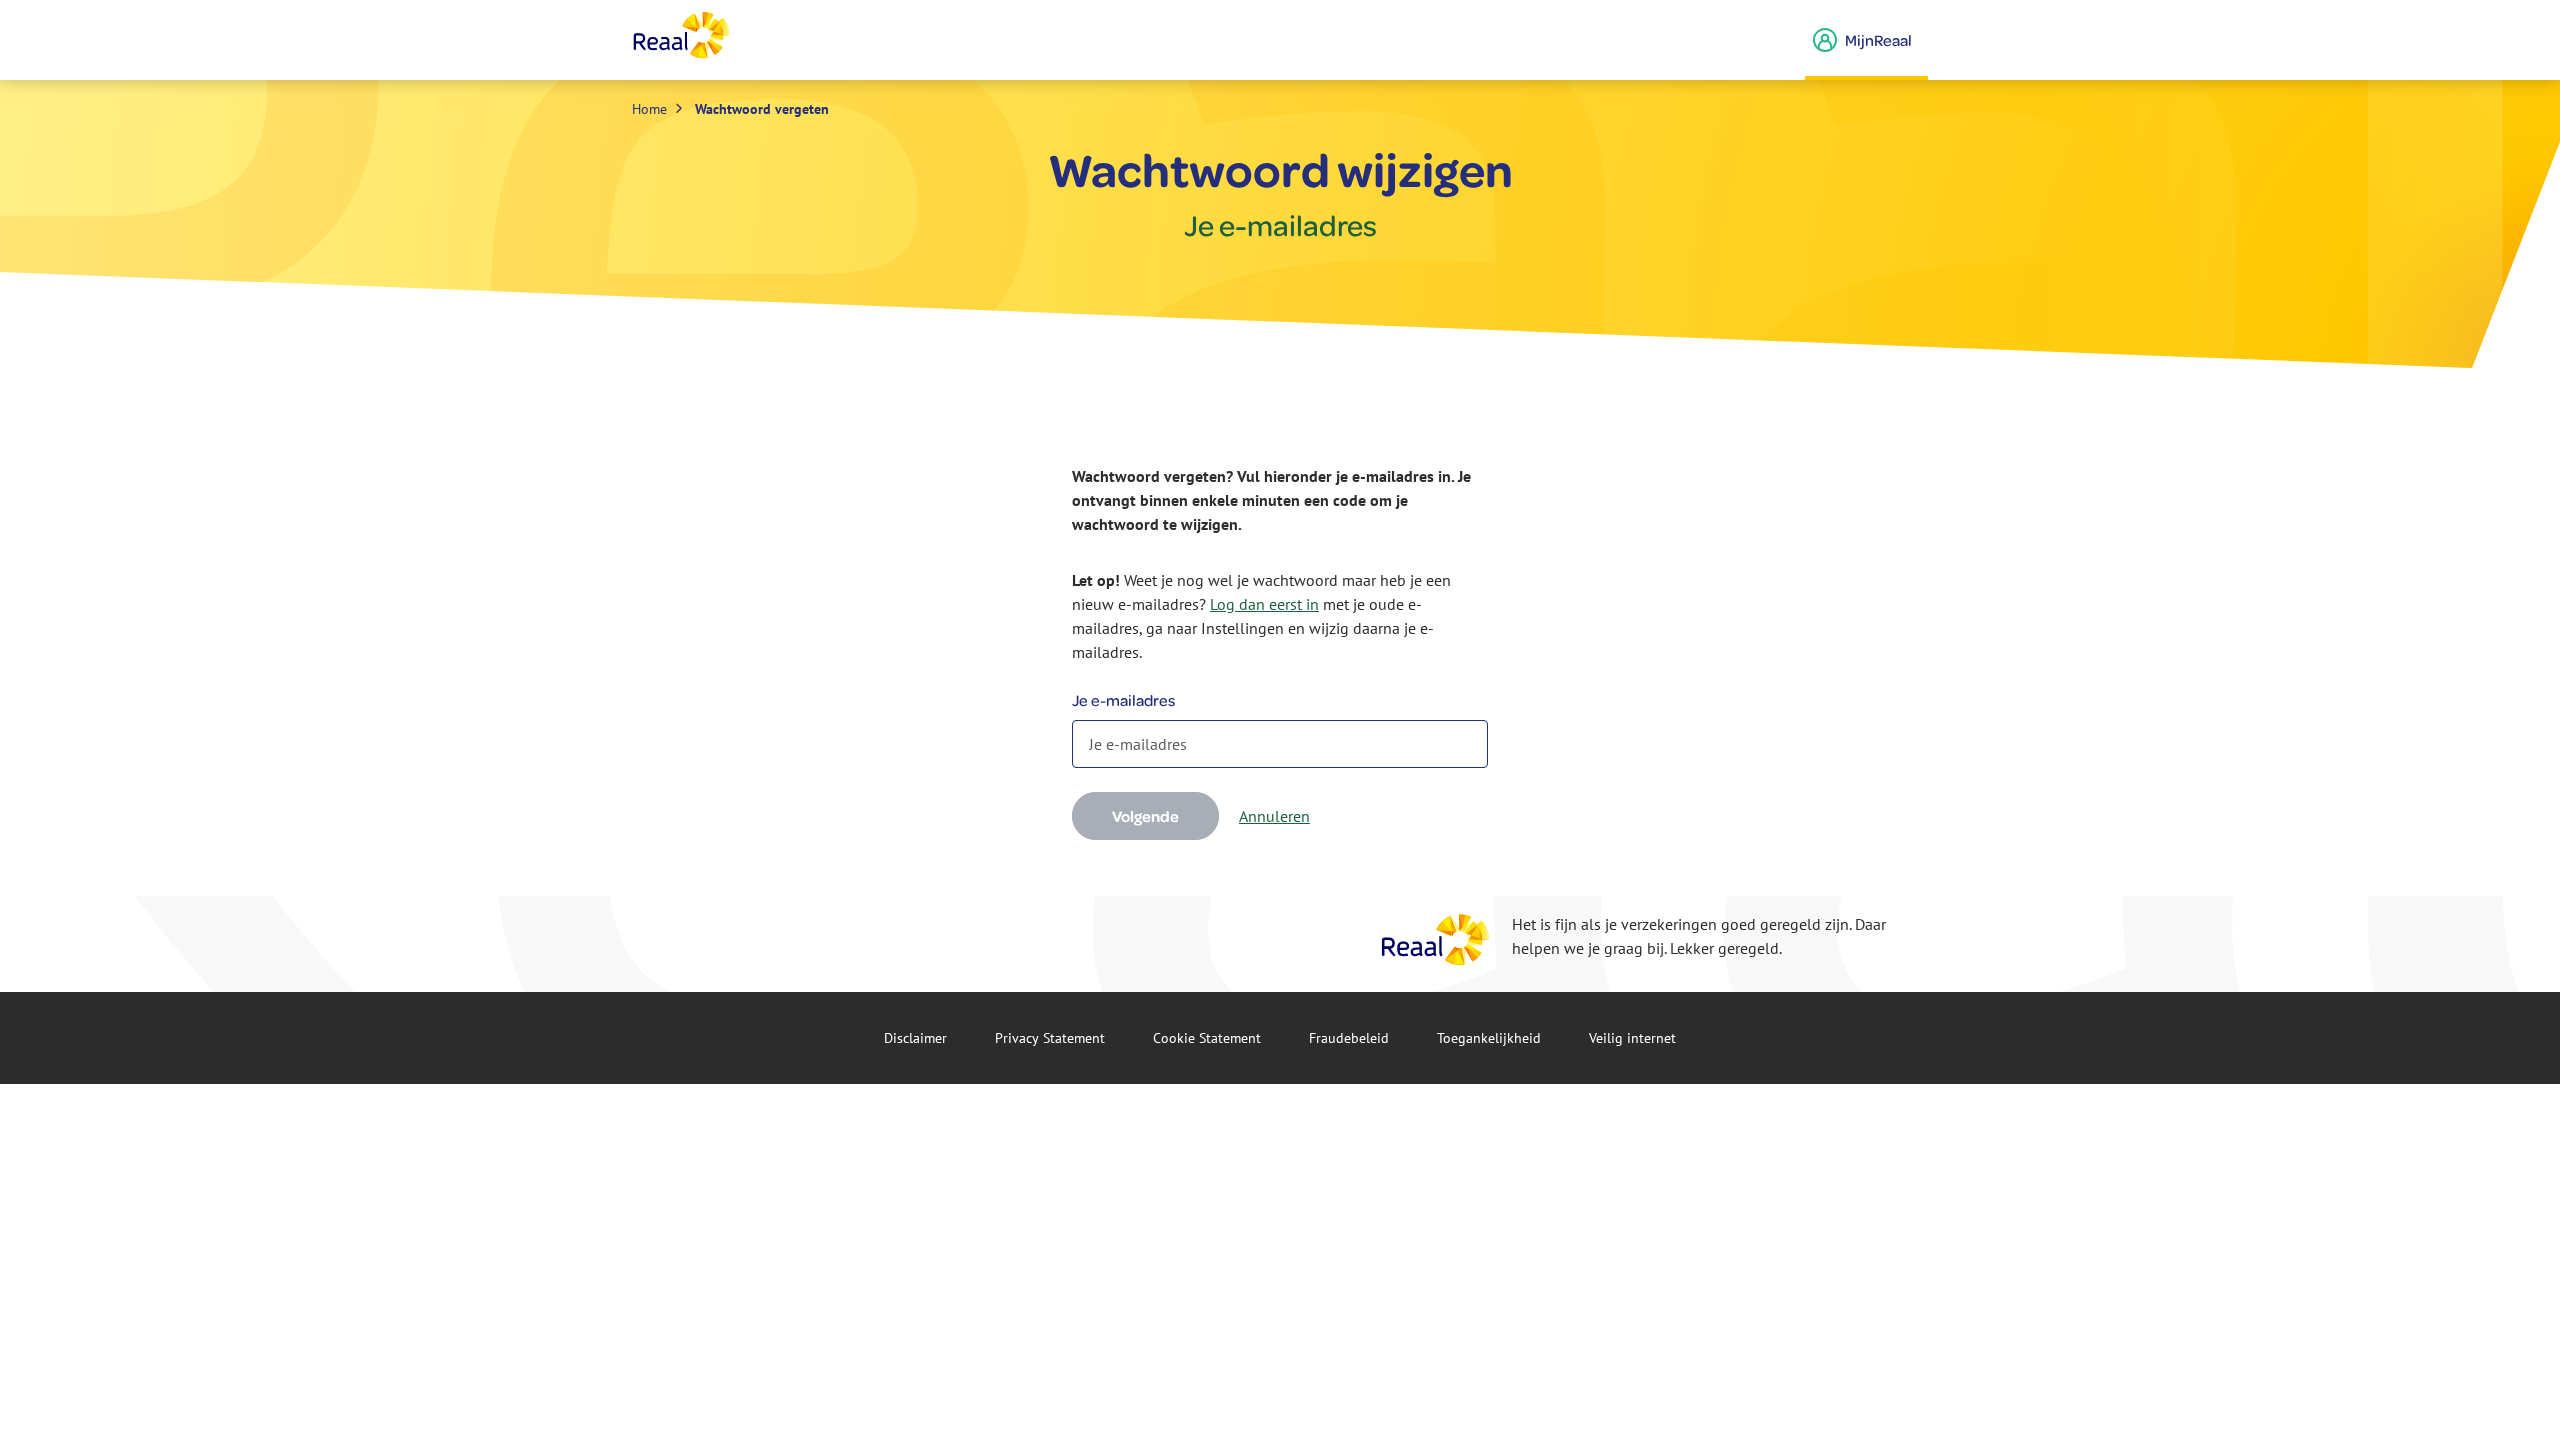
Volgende (1145, 816)
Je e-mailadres (1123, 700)
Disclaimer (915, 1038)
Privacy (1050, 1038)
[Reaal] (1436, 939)
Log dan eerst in (1264, 604)
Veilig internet (1632, 1038)
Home (649, 109)
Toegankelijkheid (1489, 1038)
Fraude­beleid (1349, 1038)
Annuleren (1274, 816)
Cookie (1207, 1038)
